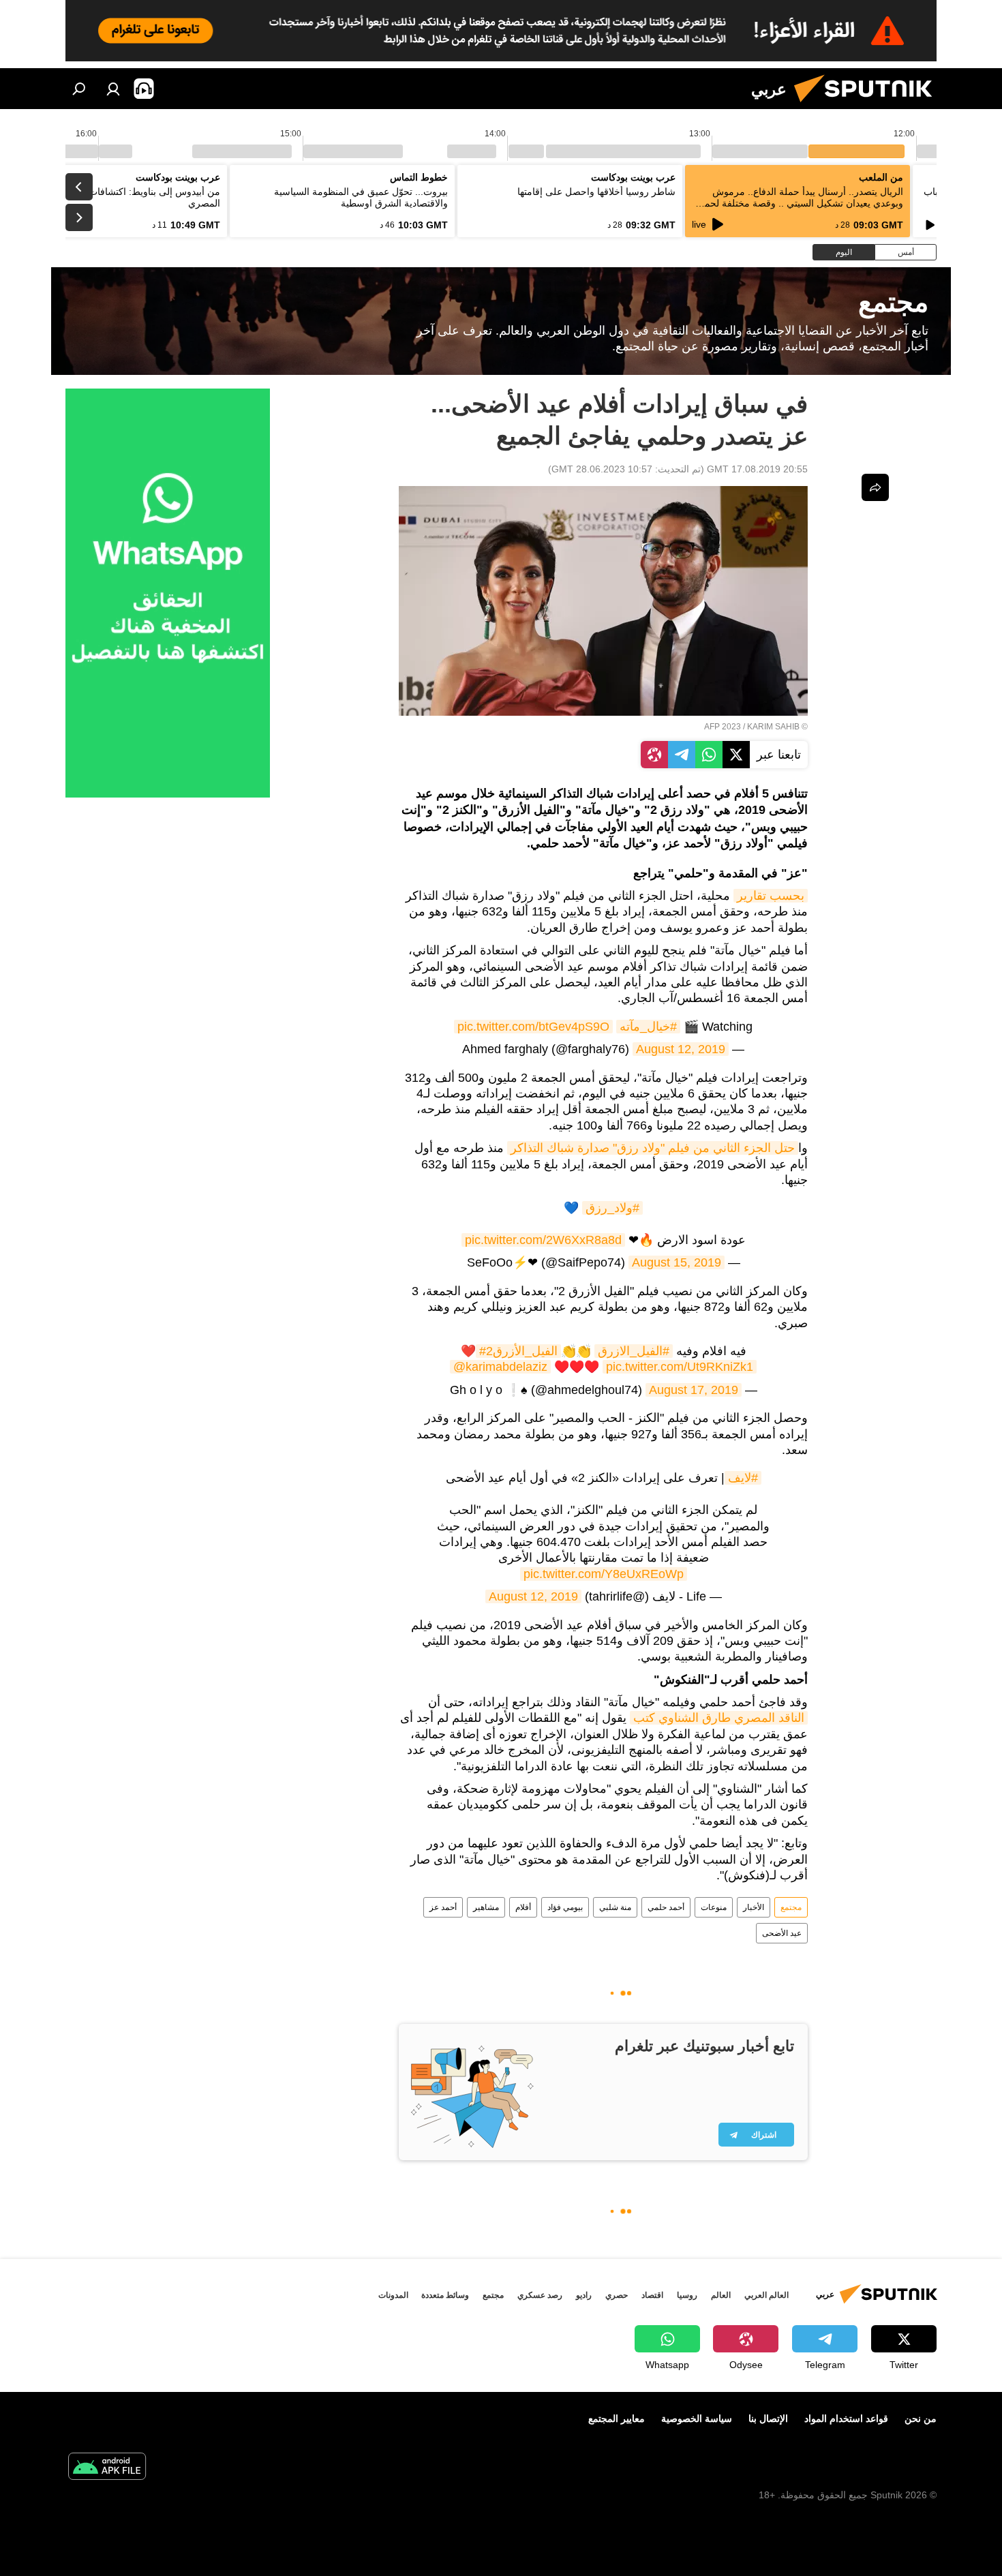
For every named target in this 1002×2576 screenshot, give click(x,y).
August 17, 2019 (694, 1390)
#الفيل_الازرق (634, 1351)
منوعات (714, 1907)
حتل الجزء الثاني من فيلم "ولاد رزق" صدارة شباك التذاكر (653, 1148)
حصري (617, 2295)
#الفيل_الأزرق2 (518, 1351)
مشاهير (486, 1907)
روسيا (687, 2295)
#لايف (743, 1478)
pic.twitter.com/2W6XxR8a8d (543, 1240)
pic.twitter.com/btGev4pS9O (533, 1027)
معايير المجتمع (617, 2419)
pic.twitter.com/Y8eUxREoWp (604, 1574)
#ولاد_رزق (612, 1208)
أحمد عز (443, 1907)
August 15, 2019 (677, 1262)
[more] (875, 487)
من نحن (921, 2419)
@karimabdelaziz (500, 1367)
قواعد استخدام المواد (846, 2419)
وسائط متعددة (445, 2295)
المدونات (393, 2295)
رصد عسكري (540, 2295)
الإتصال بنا (768, 2419)
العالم (721, 2295)
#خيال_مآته (648, 1027)
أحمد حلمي (666, 1907)
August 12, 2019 (681, 1049)
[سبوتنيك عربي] (868, 106)
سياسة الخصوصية (697, 2419)
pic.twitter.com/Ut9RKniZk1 (680, 1367)
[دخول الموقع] (113, 89)
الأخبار (754, 1907)
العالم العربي (766, 2295)
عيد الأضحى (782, 1933)
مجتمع (791, 1907)
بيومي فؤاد (565, 1907)
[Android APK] (107, 2468)
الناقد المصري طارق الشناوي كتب (719, 1718)
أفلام (523, 1907)
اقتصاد (652, 2295)
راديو (584, 2295)
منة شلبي (615, 1907)
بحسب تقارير (771, 896)
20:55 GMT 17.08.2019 (757, 469)
